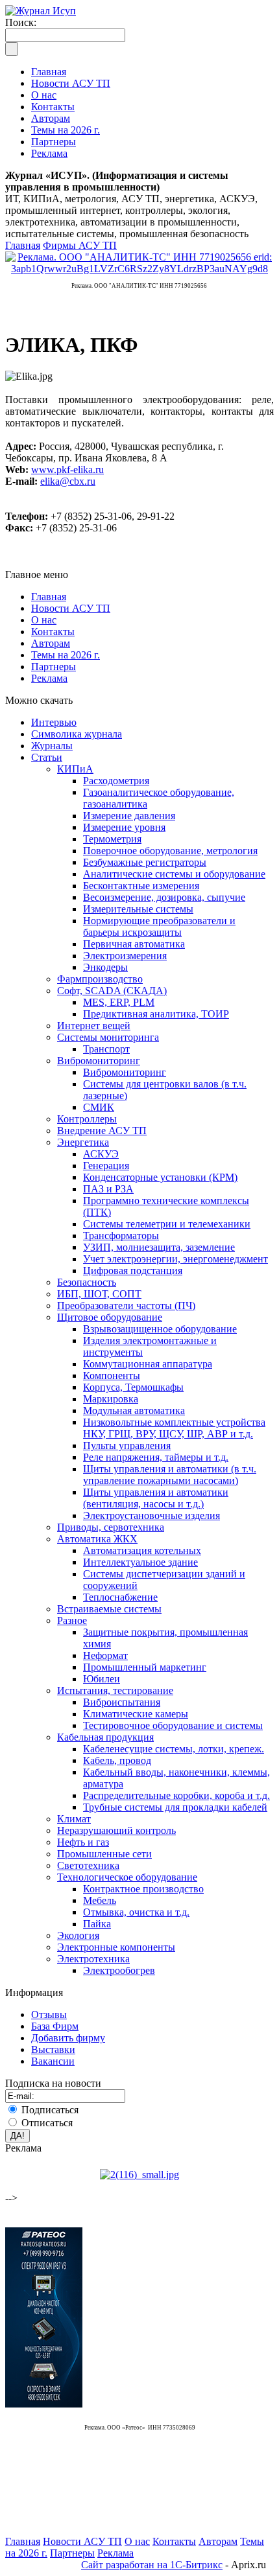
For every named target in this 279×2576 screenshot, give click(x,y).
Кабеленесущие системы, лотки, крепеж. (174, 1749)
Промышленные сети (104, 1854)
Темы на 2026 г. (66, 655)
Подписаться (50, 2110)
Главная (23, 245)
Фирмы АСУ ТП (80, 245)
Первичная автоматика (134, 944)
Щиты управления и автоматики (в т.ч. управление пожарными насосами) (170, 1475)
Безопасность (87, 1282)
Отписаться (47, 2123)
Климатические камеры (136, 1714)
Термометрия (112, 839)
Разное (72, 1620)
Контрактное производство (143, 1889)
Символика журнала (77, 734)
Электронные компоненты (116, 1947)
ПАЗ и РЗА (108, 1189)
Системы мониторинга (108, 1037)
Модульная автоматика (134, 1410)
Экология (78, 1935)
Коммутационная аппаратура (148, 1364)
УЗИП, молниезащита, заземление (159, 1247)
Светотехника (88, 1865)
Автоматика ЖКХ (97, 1539)
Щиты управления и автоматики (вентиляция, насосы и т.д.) (156, 1498)
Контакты (53, 632)
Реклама (49, 678)
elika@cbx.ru (68, 481)
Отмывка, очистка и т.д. (136, 1912)
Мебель (100, 1900)
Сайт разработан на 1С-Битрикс (152, 2565)
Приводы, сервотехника (111, 1527)
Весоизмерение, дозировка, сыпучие (164, 897)
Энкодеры (105, 967)
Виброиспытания (122, 1702)
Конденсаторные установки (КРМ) (160, 1177)
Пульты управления (127, 1445)
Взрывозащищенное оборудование (160, 1329)
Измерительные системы (138, 909)
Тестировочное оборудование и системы (173, 1725)
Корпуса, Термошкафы (133, 1387)
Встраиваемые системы (109, 1609)
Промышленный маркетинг (145, 1667)
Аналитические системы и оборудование (174, 874)
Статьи (47, 757)
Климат (74, 1819)
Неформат (105, 1655)
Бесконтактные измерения (141, 886)
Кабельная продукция (105, 1737)
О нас (44, 620)
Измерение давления (129, 816)
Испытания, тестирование (115, 1690)
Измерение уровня (124, 827)
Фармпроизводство (100, 979)
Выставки (53, 2049)
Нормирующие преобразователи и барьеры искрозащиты (159, 926)
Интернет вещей (94, 1026)
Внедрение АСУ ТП (102, 1131)
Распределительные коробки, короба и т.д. (176, 1795)
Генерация (106, 1166)
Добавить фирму (68, 2038)
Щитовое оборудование (110, 1317)
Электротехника (93, 1959)
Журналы (52, 746)
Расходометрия (116, 781)
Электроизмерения (125, 956)
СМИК (99, 1107)
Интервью (54, 722)
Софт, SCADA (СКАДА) (112, 991)
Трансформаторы (121, 1236)
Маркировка (111, 1399)
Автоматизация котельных (142, 1550)
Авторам (51, 643)
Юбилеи (102, 1679)
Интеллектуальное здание (140, 1562)
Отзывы (49, 2014)
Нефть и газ (83, 1842)
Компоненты (112, 1375)
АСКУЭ (101, 1154)
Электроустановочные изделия (152, 1515)
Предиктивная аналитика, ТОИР (156, 1014)
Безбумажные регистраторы (145, 862)
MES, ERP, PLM (119, 1002)
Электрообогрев (119, 1970)
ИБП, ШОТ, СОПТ (99, 1294)
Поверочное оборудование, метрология (170, 851)
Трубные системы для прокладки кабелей (175, 1807)
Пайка (97, 1924)
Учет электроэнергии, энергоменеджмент (176, 1259)
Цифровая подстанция (133, 1271)
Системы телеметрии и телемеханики (167, 1224)
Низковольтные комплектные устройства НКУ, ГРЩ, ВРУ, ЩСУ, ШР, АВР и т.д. (174, 1428)
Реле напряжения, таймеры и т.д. (156, 1457)
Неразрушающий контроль (116, 1830)
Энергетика (83, 1142)
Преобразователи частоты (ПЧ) (126, 1305)
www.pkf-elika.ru (67, 470)
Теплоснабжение (120, 1597)
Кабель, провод (117, 1760)
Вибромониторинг (99, 1061)
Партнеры (54, 667)
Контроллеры (87, 1119)
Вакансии (53, 2061)
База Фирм (55, 2026)
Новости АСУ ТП (71, 608)
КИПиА (75, 769)
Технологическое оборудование (127, 1877)
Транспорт (106, 1049)
